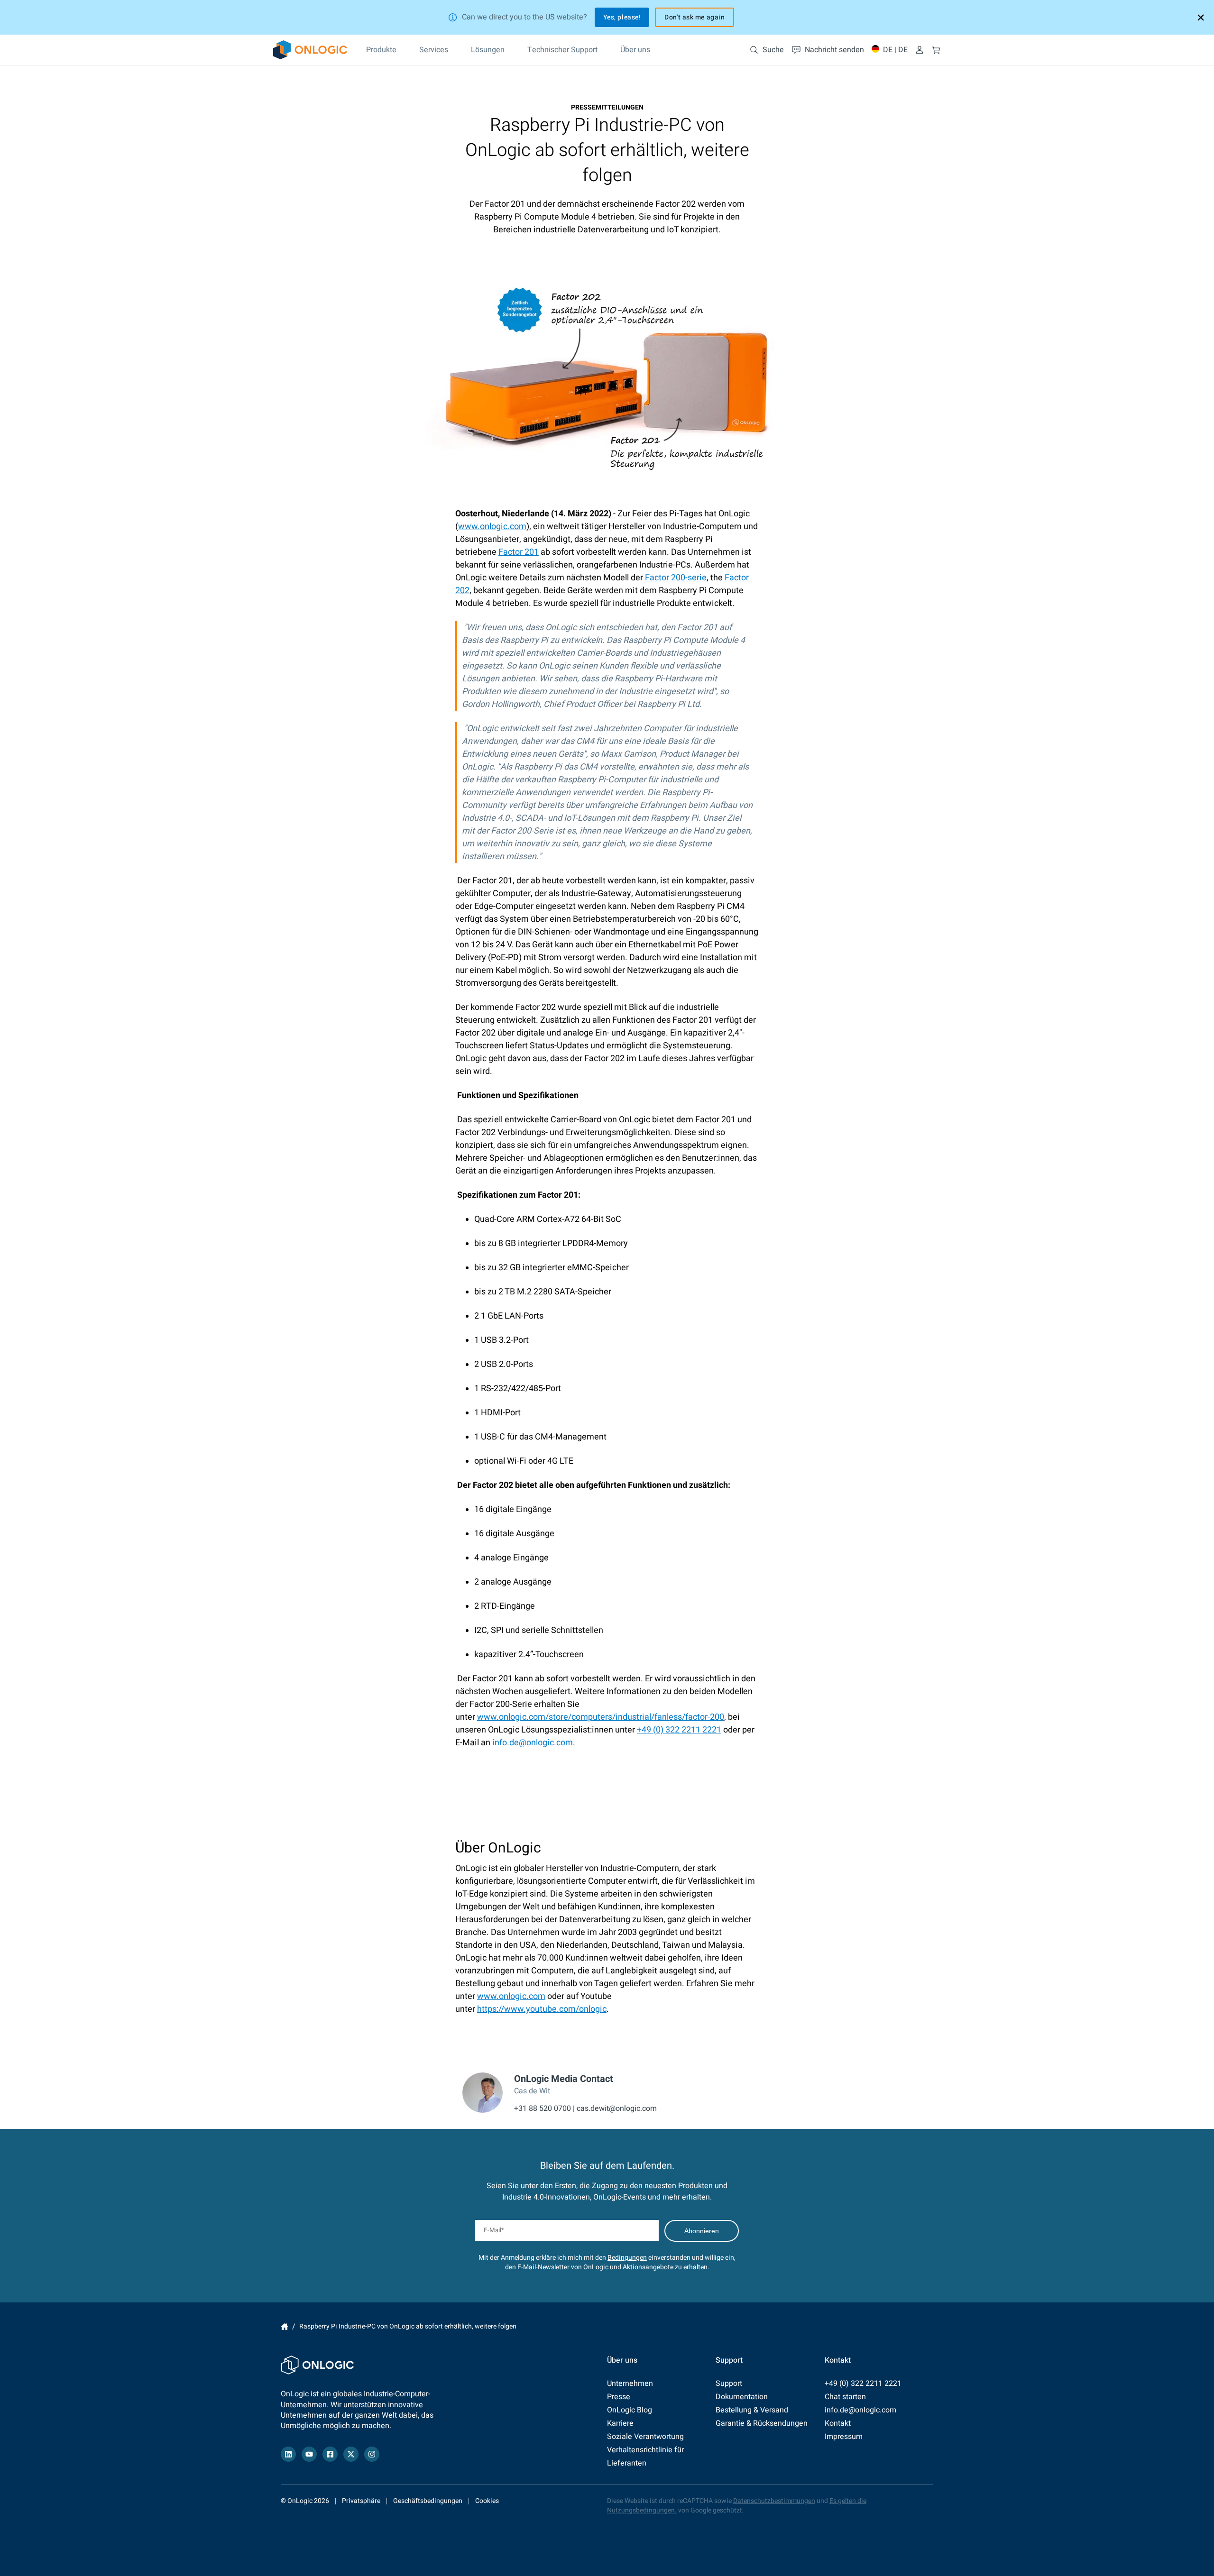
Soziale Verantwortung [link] (645, 2437)
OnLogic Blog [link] (630, 2410)
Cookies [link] (487, 2501)
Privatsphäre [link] (361, 2501)
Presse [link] (619, 2397)
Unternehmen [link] (630, 2383)
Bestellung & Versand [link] (752, 2410)
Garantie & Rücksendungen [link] (762, 2423)
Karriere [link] (620, 2423)
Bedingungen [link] (627, 2258)
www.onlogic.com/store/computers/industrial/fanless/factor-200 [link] (601, 1717)
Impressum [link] (844, 2437)
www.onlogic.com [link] (492, 527)
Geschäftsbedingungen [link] (428, 2501)
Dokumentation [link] (742, 2397)
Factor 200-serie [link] (676, 578)
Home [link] (285, 2327)
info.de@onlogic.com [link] (533, 1743)
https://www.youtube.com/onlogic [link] (542, 2009)
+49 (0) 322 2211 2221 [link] (679, 1730)
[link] (310, 50)
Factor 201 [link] (519, 552)
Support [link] (729, 2383)
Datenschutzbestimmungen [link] (774, 2501)
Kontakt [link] (838, 2423)
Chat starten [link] (845, 2397)
